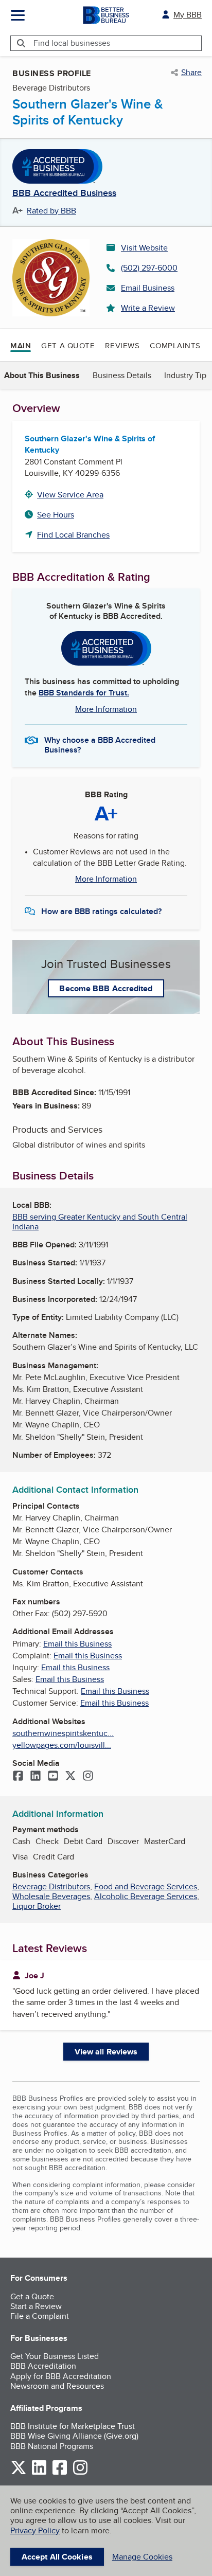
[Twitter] (70, 1777)
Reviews (122, 345)
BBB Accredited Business (64, 193)
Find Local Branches (73, 535)
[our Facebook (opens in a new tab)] (60, 2473)
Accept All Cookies (57, 2557)
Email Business (148, 288)
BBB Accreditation (43, 2366)
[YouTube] (53, 1777)
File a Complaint (40, 2316)
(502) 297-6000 (149, 268)
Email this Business (77, 1644)
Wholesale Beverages (51, 1896)
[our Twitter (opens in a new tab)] (19, 2473)
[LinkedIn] (36, 1777)
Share (191, 73)
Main (21, 346)
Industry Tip (185, 375)
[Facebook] (18, 1777)
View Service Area (70, 495)
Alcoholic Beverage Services (146, 1896)
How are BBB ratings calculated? (101, 911)
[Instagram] (88, 1777)
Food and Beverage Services (146, 1886)
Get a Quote (68, 345)
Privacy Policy (35, 2530)
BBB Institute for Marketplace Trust (73, 2426)
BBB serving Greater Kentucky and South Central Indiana (100, 1222)
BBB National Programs (52, 2446)
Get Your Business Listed (55, 2356)
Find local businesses (72, 43)
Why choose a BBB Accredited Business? (100, 744)
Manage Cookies (142, 2557)
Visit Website (144, 248)
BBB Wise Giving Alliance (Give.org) (74, 2436)
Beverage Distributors (51, 1886)
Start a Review (36, 2306)
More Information (106, 709)
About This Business (42, 375)
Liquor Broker (37, 1906)
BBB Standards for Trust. (84, 693)
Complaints (175, 345)
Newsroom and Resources (57, 2386)
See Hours (56, 515)
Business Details (122, 375)
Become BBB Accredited (106, 988)
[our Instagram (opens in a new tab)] (80, 2473)
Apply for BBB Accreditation (61, 2376)
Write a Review (148, 308)
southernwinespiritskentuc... (63, 1733)
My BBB (188, 15)
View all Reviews (106, 2052)
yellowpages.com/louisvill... (62, 1745)
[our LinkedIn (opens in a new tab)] (39, 2473)
